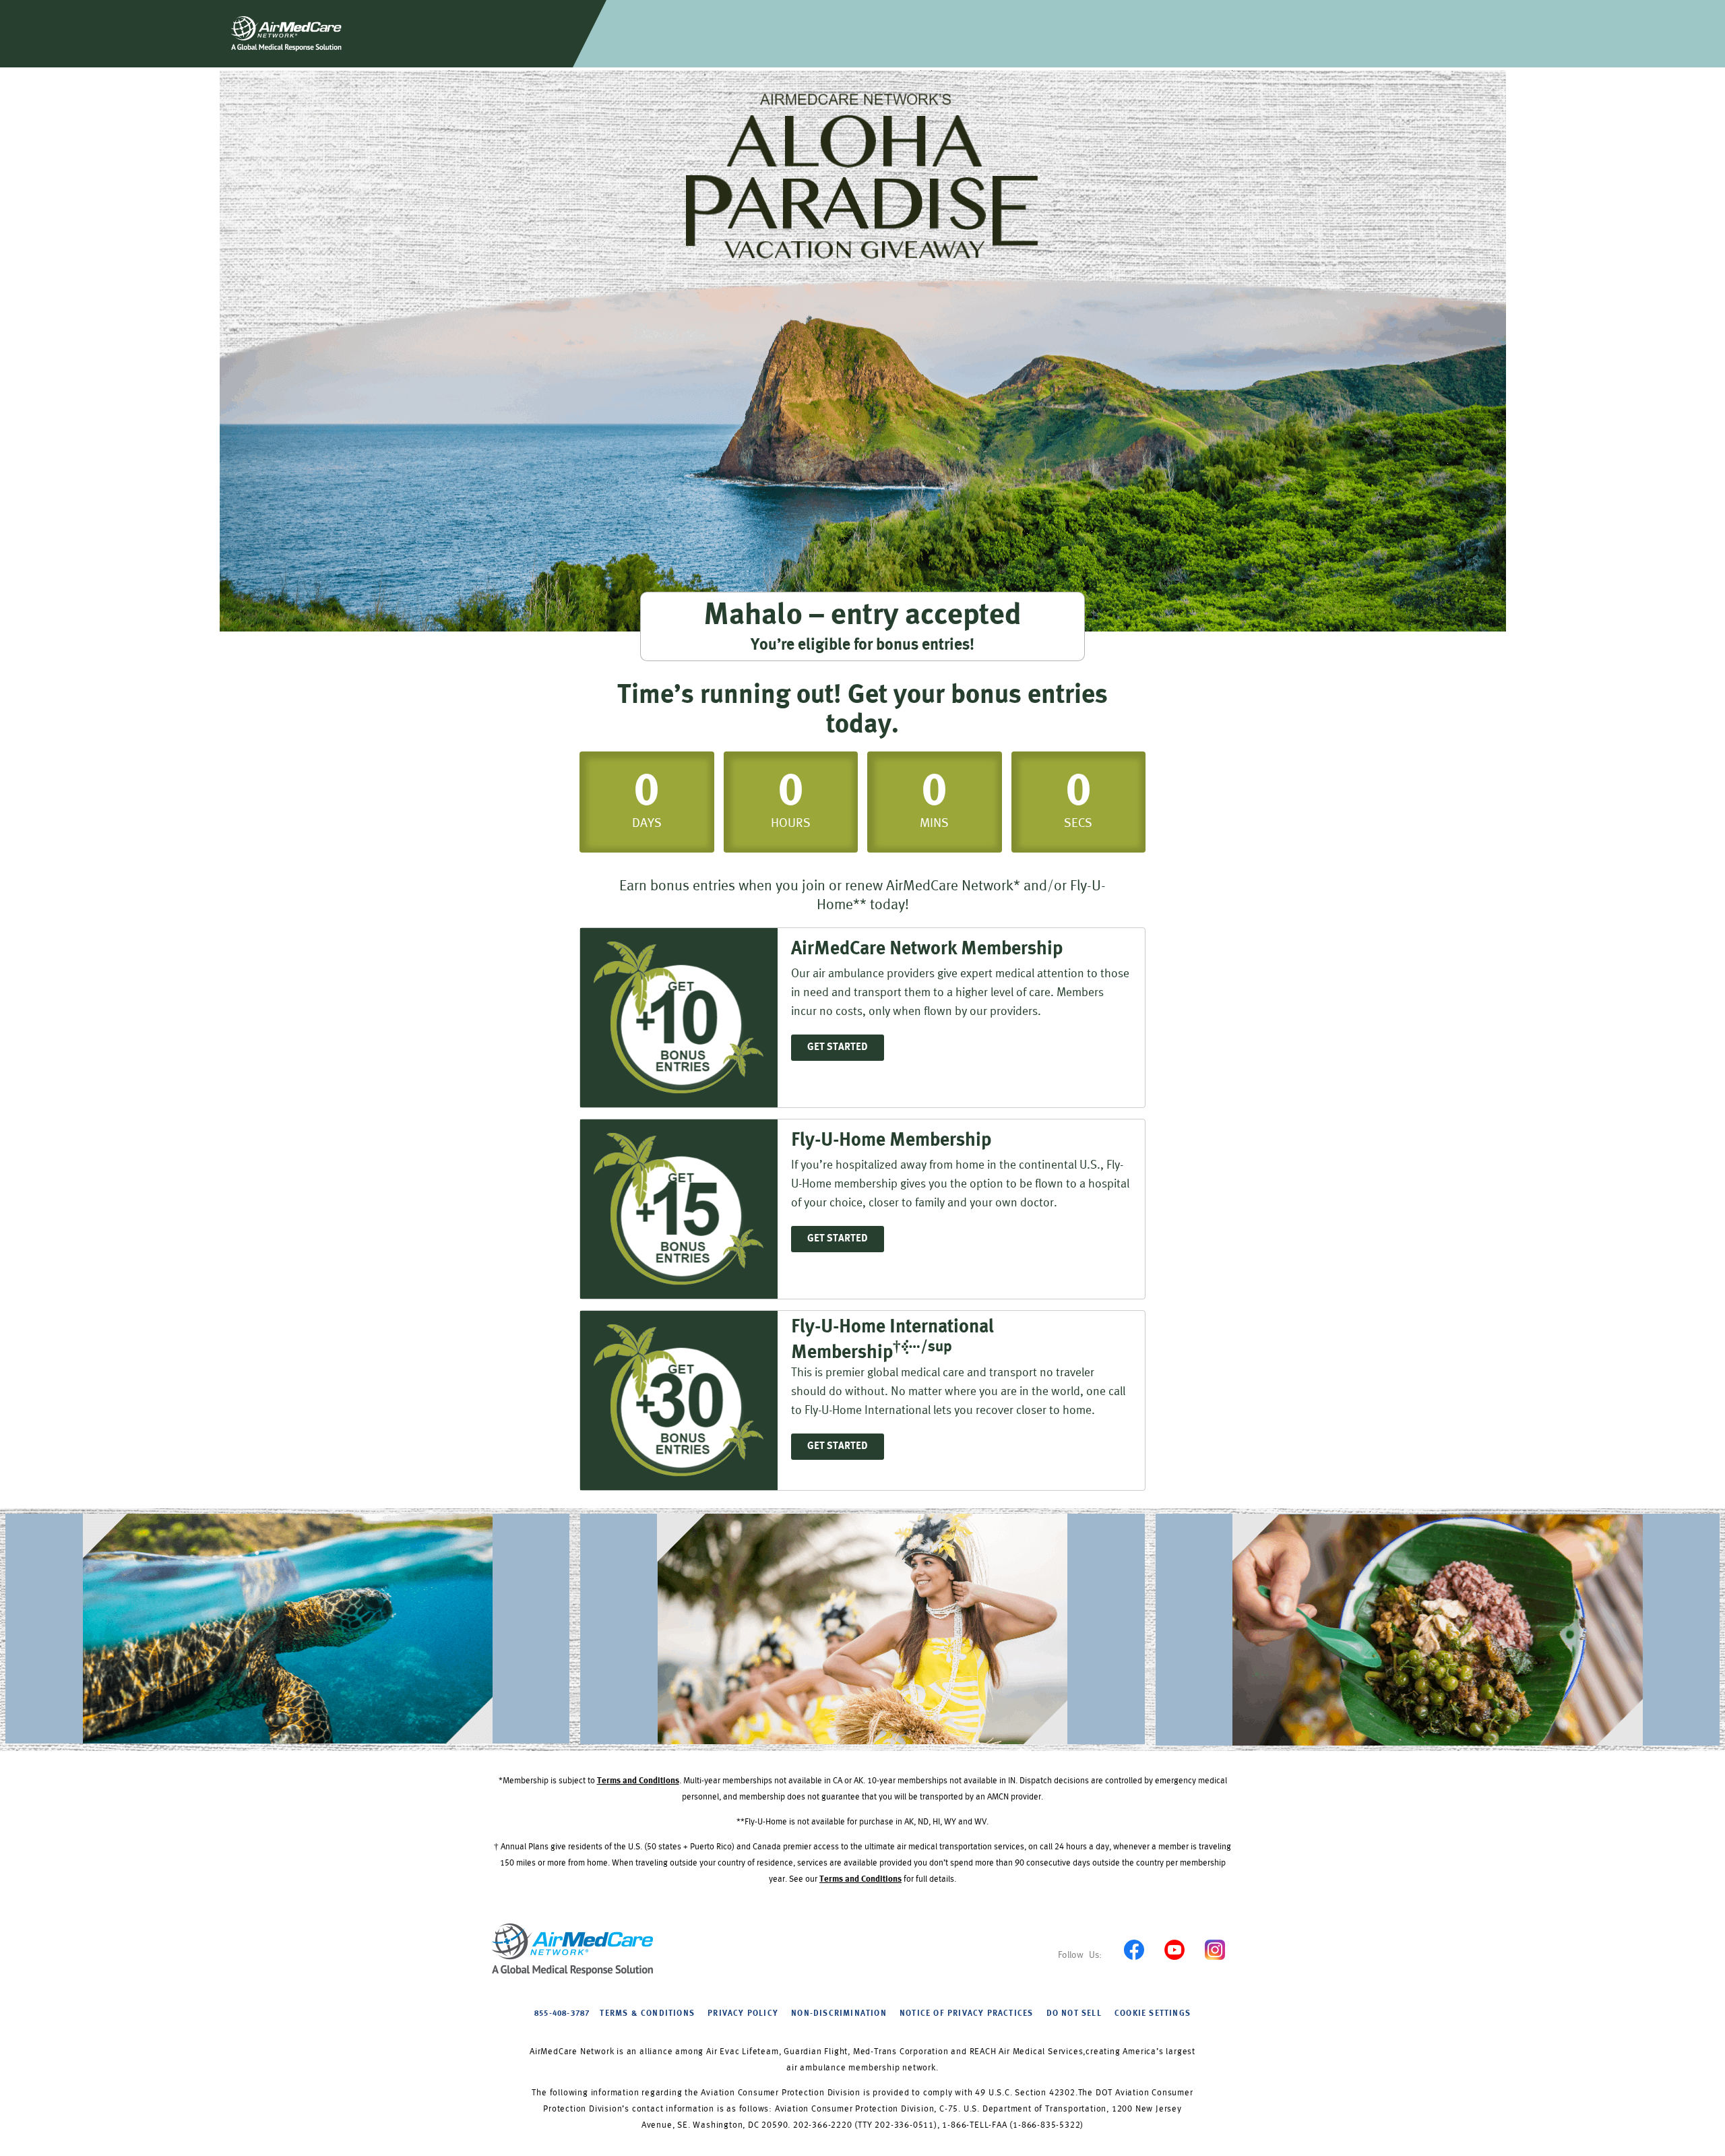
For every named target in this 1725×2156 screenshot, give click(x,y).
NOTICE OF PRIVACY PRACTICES (966, 2014)
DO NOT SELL (1074, 2014)
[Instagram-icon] (1215, 1949)
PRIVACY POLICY (743, 2014)
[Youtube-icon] (1174, 1949)
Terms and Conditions (638, 1781)
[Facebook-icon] (1134, 1949)
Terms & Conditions (647, 2014)
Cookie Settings (1153, 2014)
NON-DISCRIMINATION (839, 2014)
